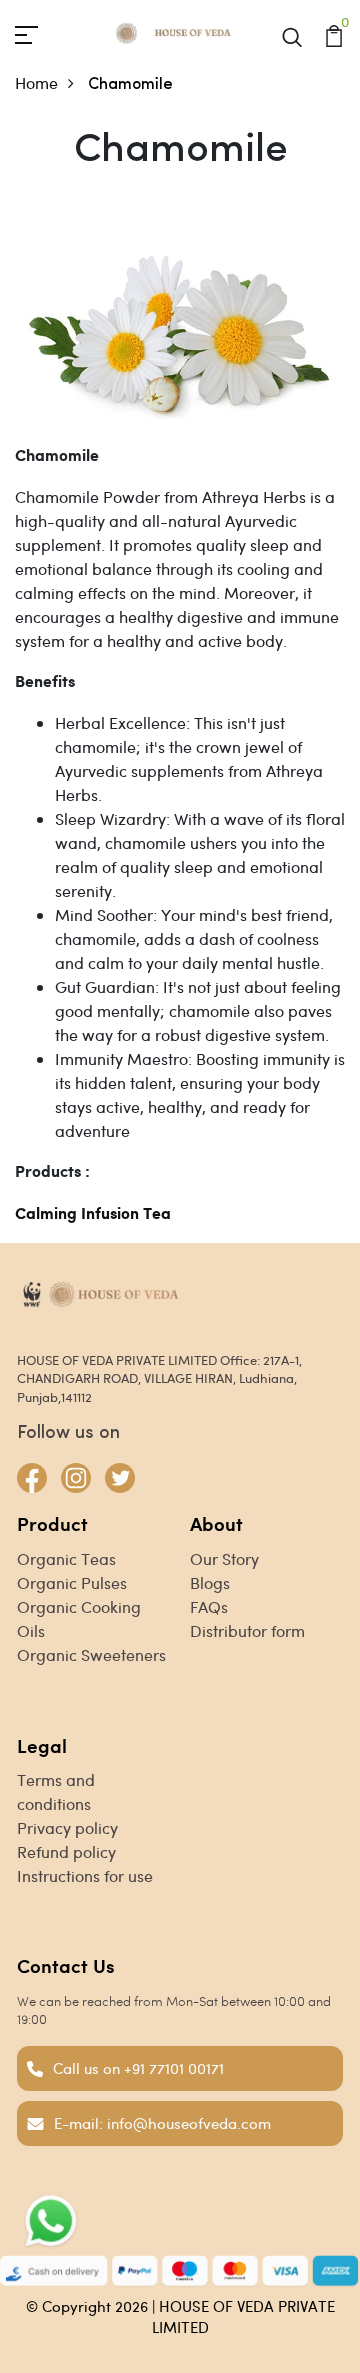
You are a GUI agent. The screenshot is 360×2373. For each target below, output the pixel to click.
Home (36, 82)
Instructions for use (85, 1875)
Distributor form (247, 1630)
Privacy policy (67, 1827)
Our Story (224, 1558)
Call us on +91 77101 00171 (138, 2068)
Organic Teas (66, 1558)
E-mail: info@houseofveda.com (162, 2123)
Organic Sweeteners (91, 1654)
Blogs (210, 1582)
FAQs (209, 1606)
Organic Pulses (72, 1582)
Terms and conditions (56, 1791)
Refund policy (66, 1851)
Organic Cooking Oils (79, 1618)
